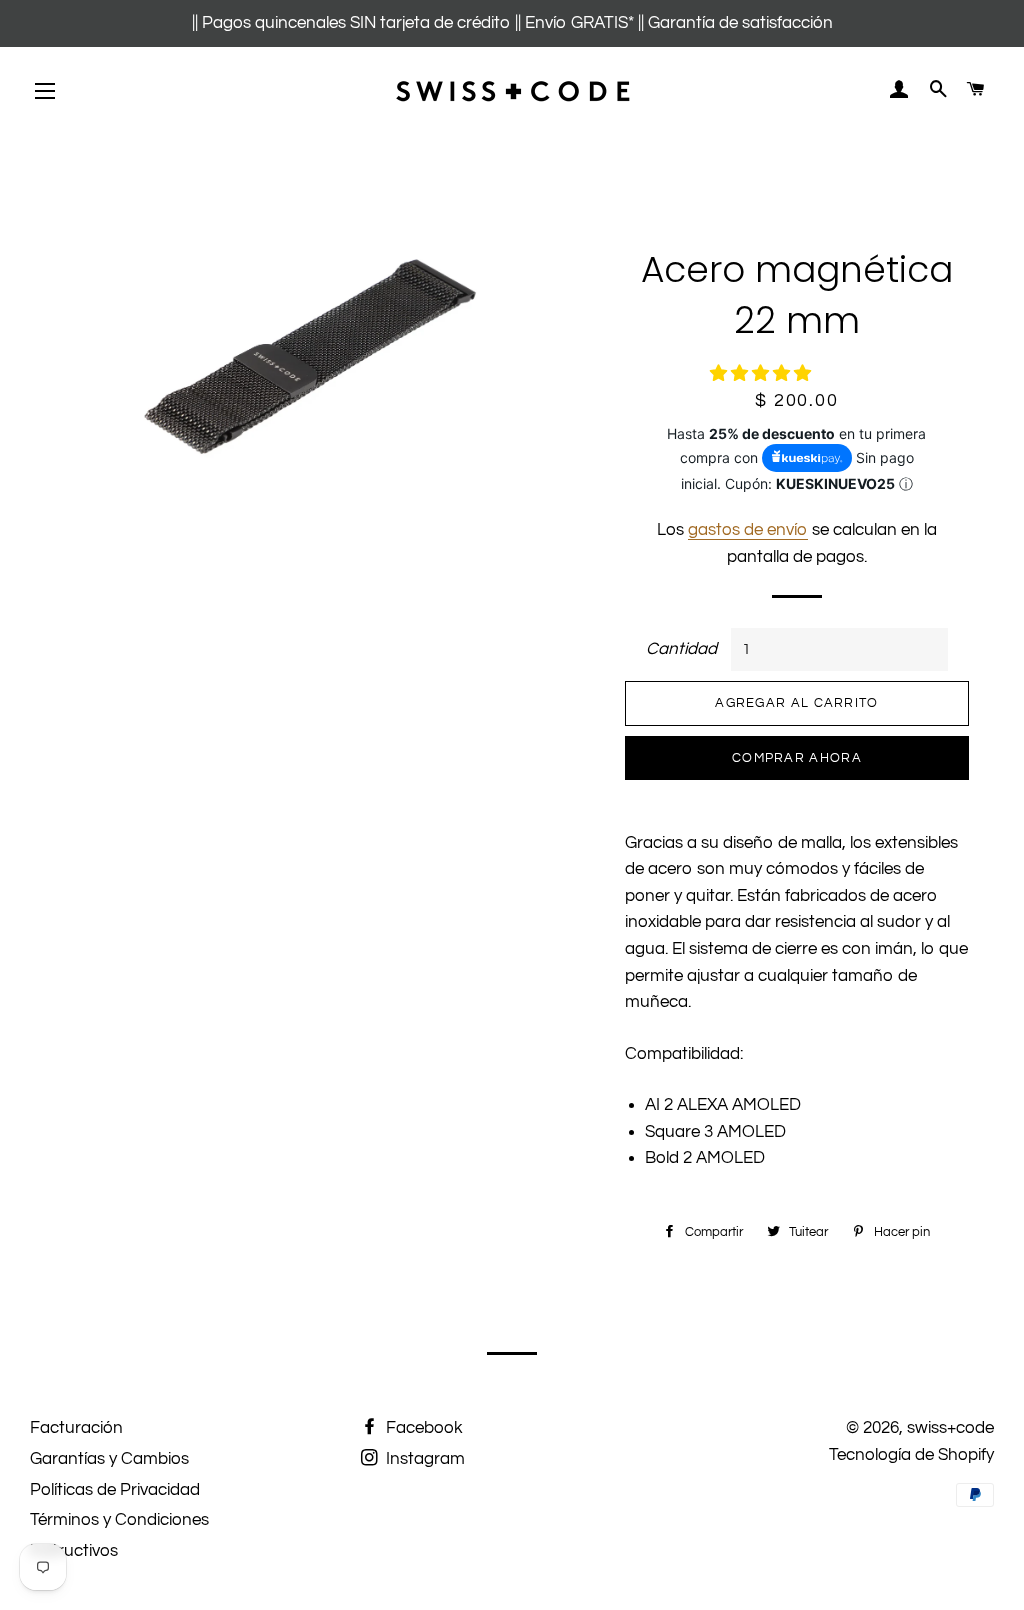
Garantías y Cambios (109, 1459)
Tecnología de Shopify (911, 1455)
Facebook (422, 1428)
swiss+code (950, 1428)
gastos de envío (748, 530)
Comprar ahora (797, 758)
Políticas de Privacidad (115, 1490)
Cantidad (681, 649)
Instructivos (74, 1551)
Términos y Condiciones (119, 1520)
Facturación (76, 1428)
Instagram (423, 1459)
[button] (762, 374)
